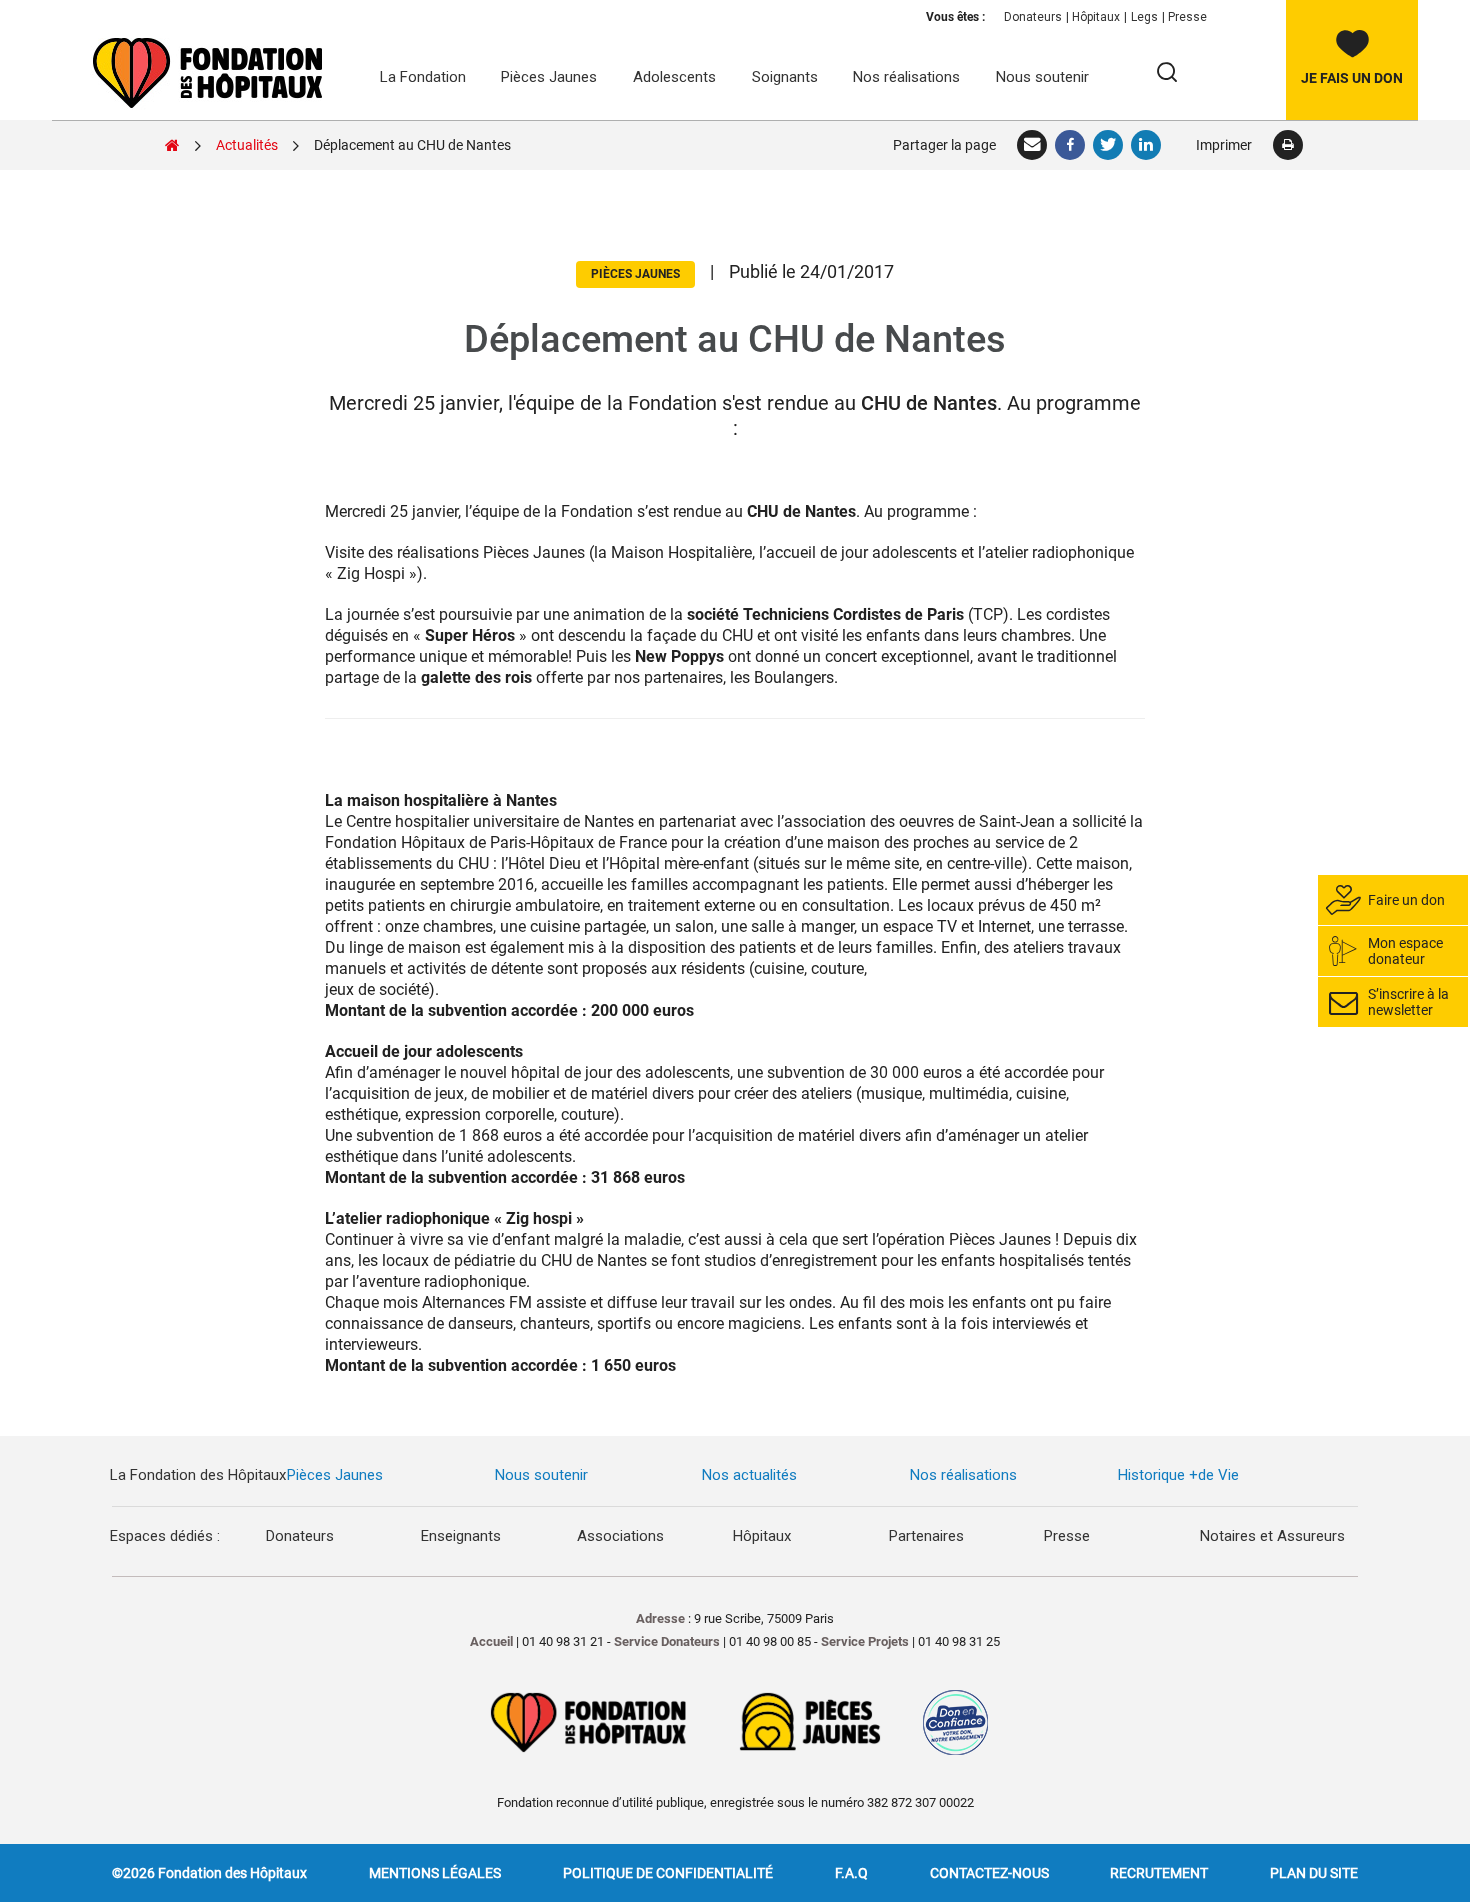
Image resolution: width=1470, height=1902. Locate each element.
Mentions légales (435, 1873)
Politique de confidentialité (668, 1873)
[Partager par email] (1033, 145)
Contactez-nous (989, 1873)
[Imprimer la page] (1287, 145)
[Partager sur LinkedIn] (1147, 145)
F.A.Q (851, 1873)
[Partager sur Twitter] (1109, 145)
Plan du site (1314, 1873)
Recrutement (1159, 1873)
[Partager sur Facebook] (1071, 145)
